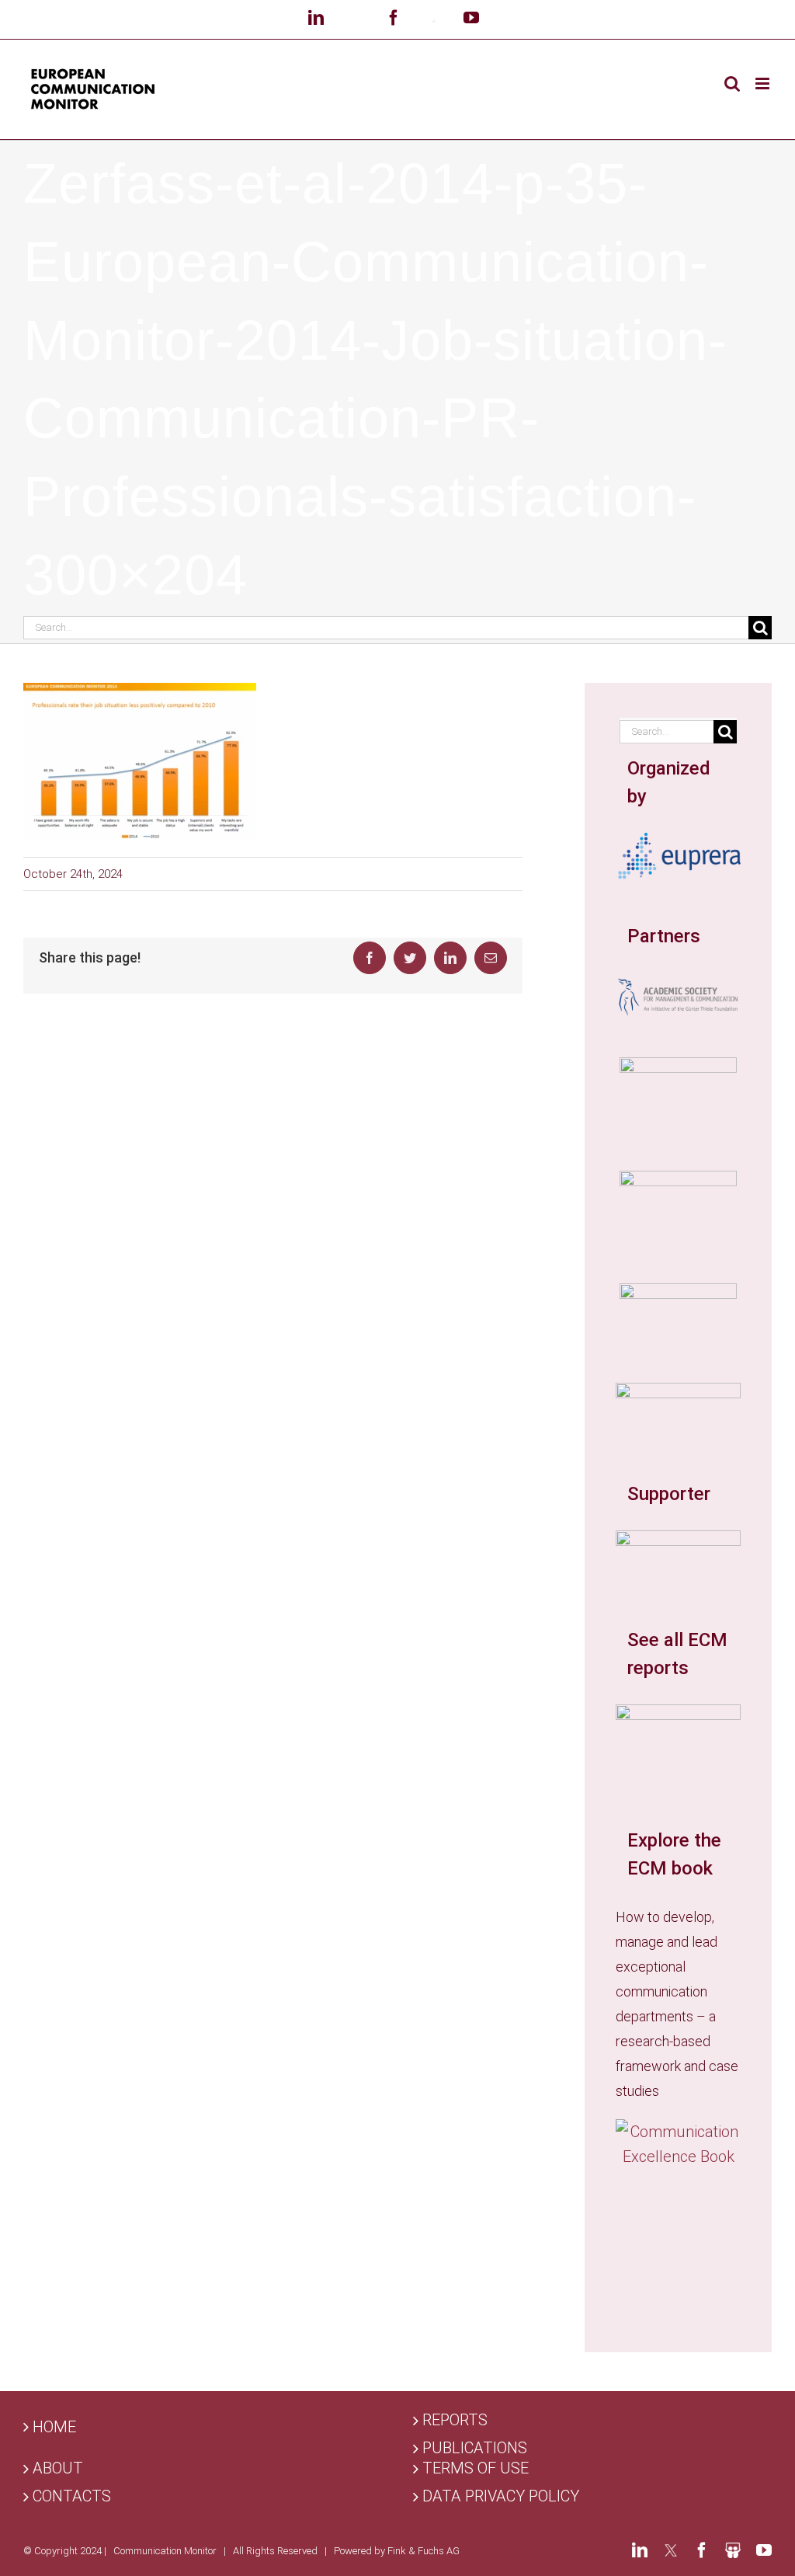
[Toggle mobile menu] (764, 84)
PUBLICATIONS (475, 2448)
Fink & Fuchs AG (424, 2551)
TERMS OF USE (476, 2468)
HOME (54, 2427)
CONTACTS (72, 2496)
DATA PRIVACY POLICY (501, 2496)
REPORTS (455, 2420)
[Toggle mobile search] (732, 84)
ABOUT (58, 2468)
